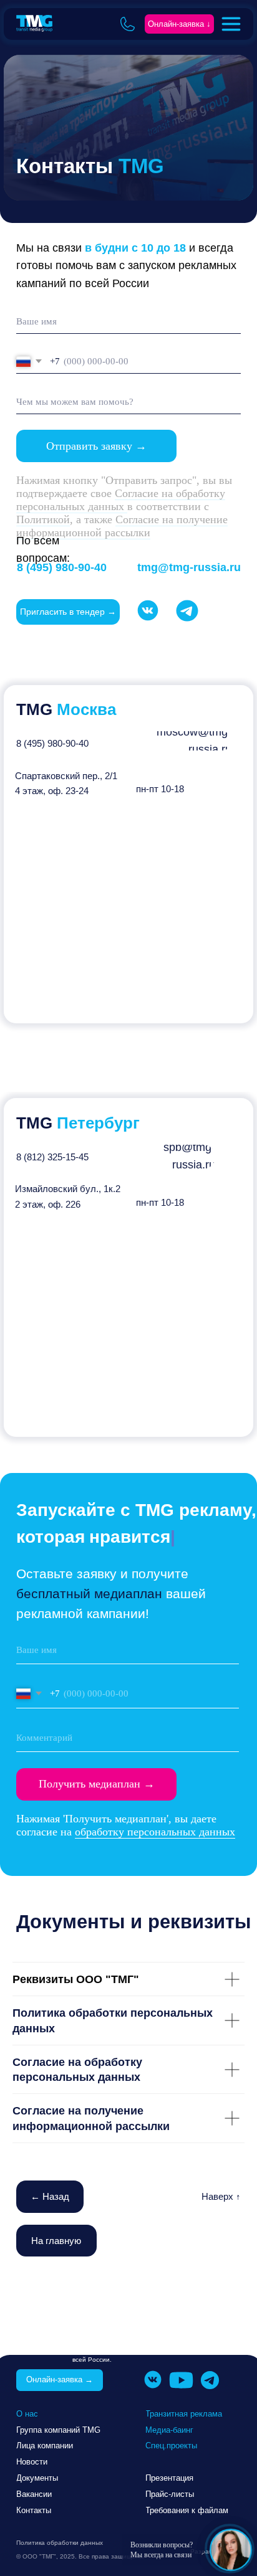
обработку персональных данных (155, 1832)
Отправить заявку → (96, 446)
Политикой (43, 519)
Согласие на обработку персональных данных (121, 500)
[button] (179, 24)
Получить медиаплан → (97, 1784)
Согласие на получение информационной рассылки (122, 526)
